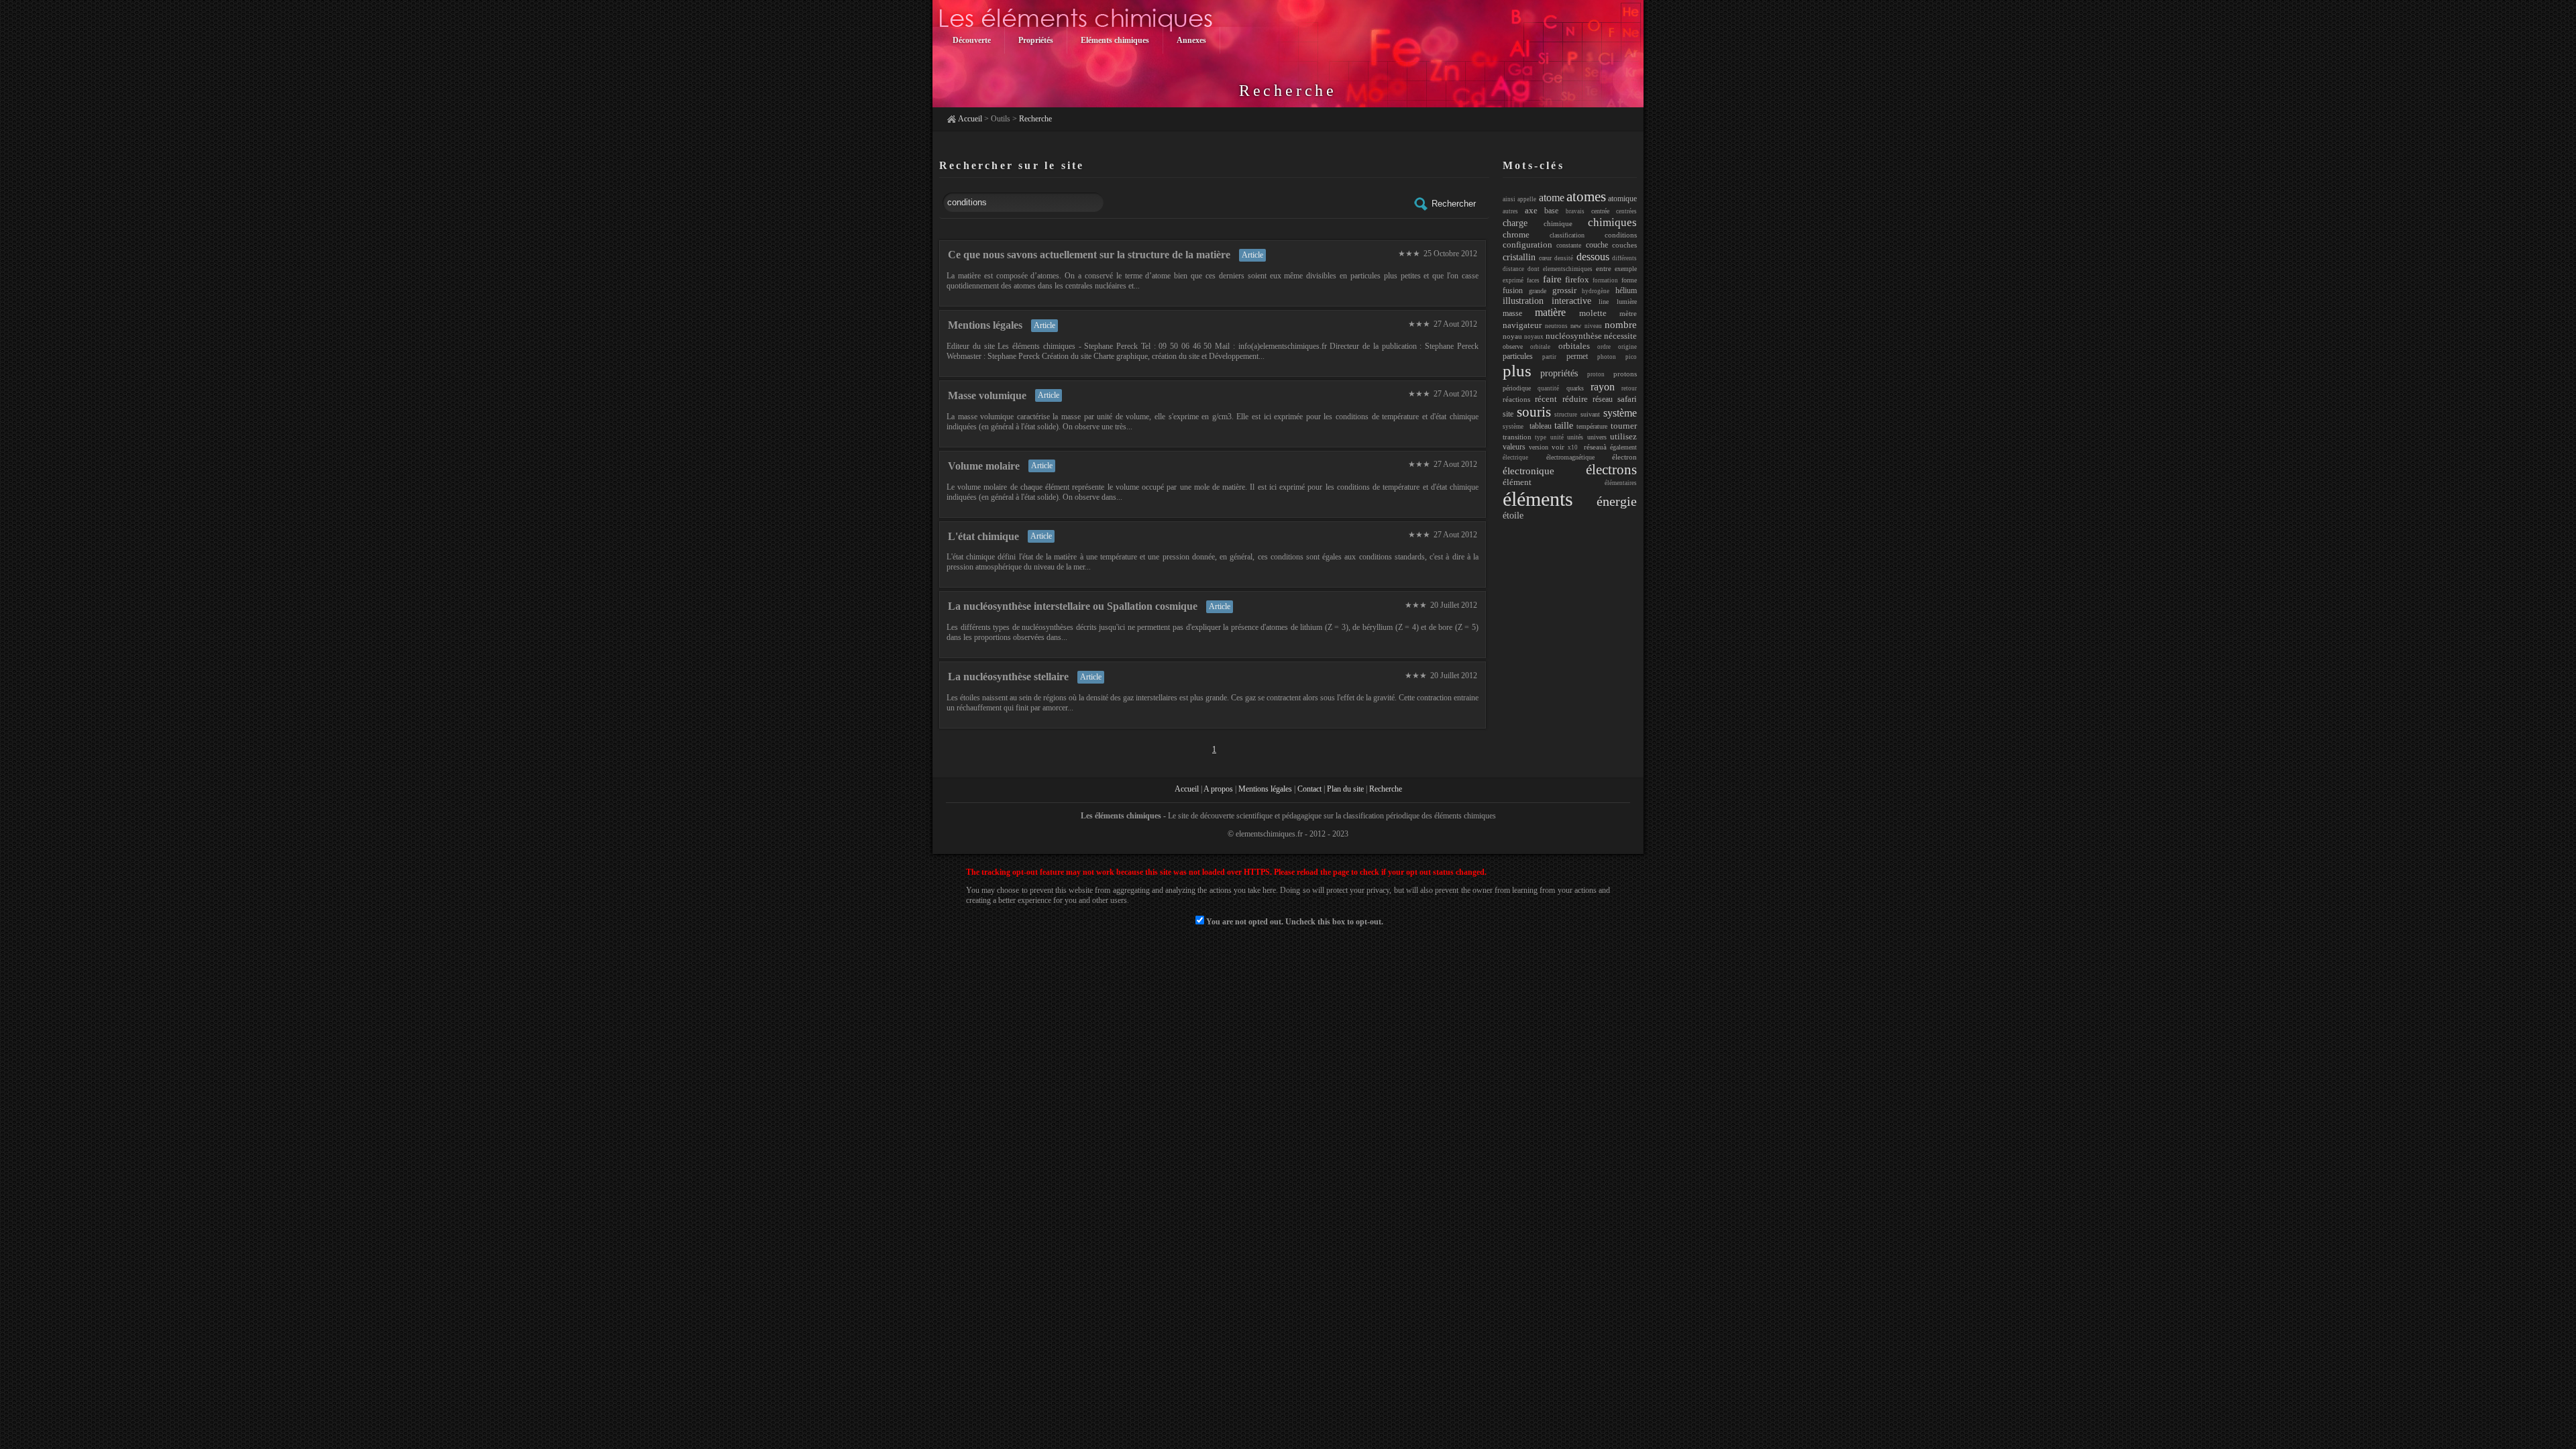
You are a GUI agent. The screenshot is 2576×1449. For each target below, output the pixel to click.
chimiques (1612, 222)
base (1551, 211)
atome (1552, 198)
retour (1629, 388)
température (1592, 426)
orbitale (1540, 347)
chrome (1516, 234)
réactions (1516, 399)
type (1541, 437)
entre (1604, 268)
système (1620, 413)
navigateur (1522, 325)
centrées (1626, 211)
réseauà (1594, 447)
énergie (1617, 501)
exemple (1626, 269)
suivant (1590, 414)
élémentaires (1621, 483)
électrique (1515, 458)
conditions (1621, 235)
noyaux (1534, 337)
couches (1624, 245)
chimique (1558, 223)
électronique (1528, 471)
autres (1510, 211)
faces (1533, 280)
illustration (1523, 301)
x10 (1573, 447)
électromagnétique (1570, 457)
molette (1593, 313)
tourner (1624, 426)
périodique (1517, 388)
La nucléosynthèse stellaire (1008, 677)
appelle (1527, 199)
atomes (1586, 197)
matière (1550, 312)
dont (1534, 269)
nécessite (1620, 336)
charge (1515, 223)
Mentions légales (985, 325)
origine (1627, 347)
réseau (1603, 399)
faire (1552, 279)
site (1508, 414)
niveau (1593, 326)
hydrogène (1596, 291)
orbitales (1574, 346)
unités (1575, 437)
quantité (1548, 388)
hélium (1626, 290)
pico (1631, 357)
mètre (1628, 313)
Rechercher (1454, 203)
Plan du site (1345, 789)
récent (1546, 399)
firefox (1577, 279)
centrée (1600, 211)
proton (1596, 374)
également (1623, 447)
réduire (1575, 399)
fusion (1513, 290)
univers (1597, 437)
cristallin (1519, 257)
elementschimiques (1568, 269)
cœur (1545, 258)
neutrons (1556, 326)
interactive (1571, 301)
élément (1517, 482)
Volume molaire (984, 466)
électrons (1611, 470)
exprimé (1513, 280)
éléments (1538, 499)
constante (1569, 245)
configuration (1527, 245)
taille (1564, 425)
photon (1607, 357)
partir (1549, 357)
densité (1564, 258)
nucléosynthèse (1574, 336)
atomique (1622, 199)
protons (1625, 374)
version (1539, 447)
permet (1577, 356)
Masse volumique (987, 395)
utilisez (1623, 436)
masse (1512, 313)
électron (1624, 457)
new (1576, 326)
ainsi (1509, 199)
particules (1518, 356)
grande (1538, 291)
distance (1513, 269)
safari (1627, 399)
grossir (1564, 290)
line (1604, 302)
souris (1534, 412)
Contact (1309, 789)
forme (1629, 280)
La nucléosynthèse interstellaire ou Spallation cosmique (1073, 606)
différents (1624, 258)
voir (1558, 447)
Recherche (1035, 119)
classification (1567, 235)
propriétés (1559, 373)
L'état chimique (983, 536)
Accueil (970, 119)
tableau (1541, 426)
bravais (1575, 211)
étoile (1513, 516)
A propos (1218, 789)
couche (1597, 245)
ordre (1604, 347)
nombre (1621, 324)
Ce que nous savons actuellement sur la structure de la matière (1089, 255)
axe (1531, 210)
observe (1513, 346)
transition (1517, 437)
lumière (1627, 302)
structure (1566, 415)
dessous (1593, 257)
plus (1517, 371)
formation (1605, 280)
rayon (1603, 387)
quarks (1575, 388)
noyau (1512, 336)
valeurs (1514, 447)
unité (1557, 437)
